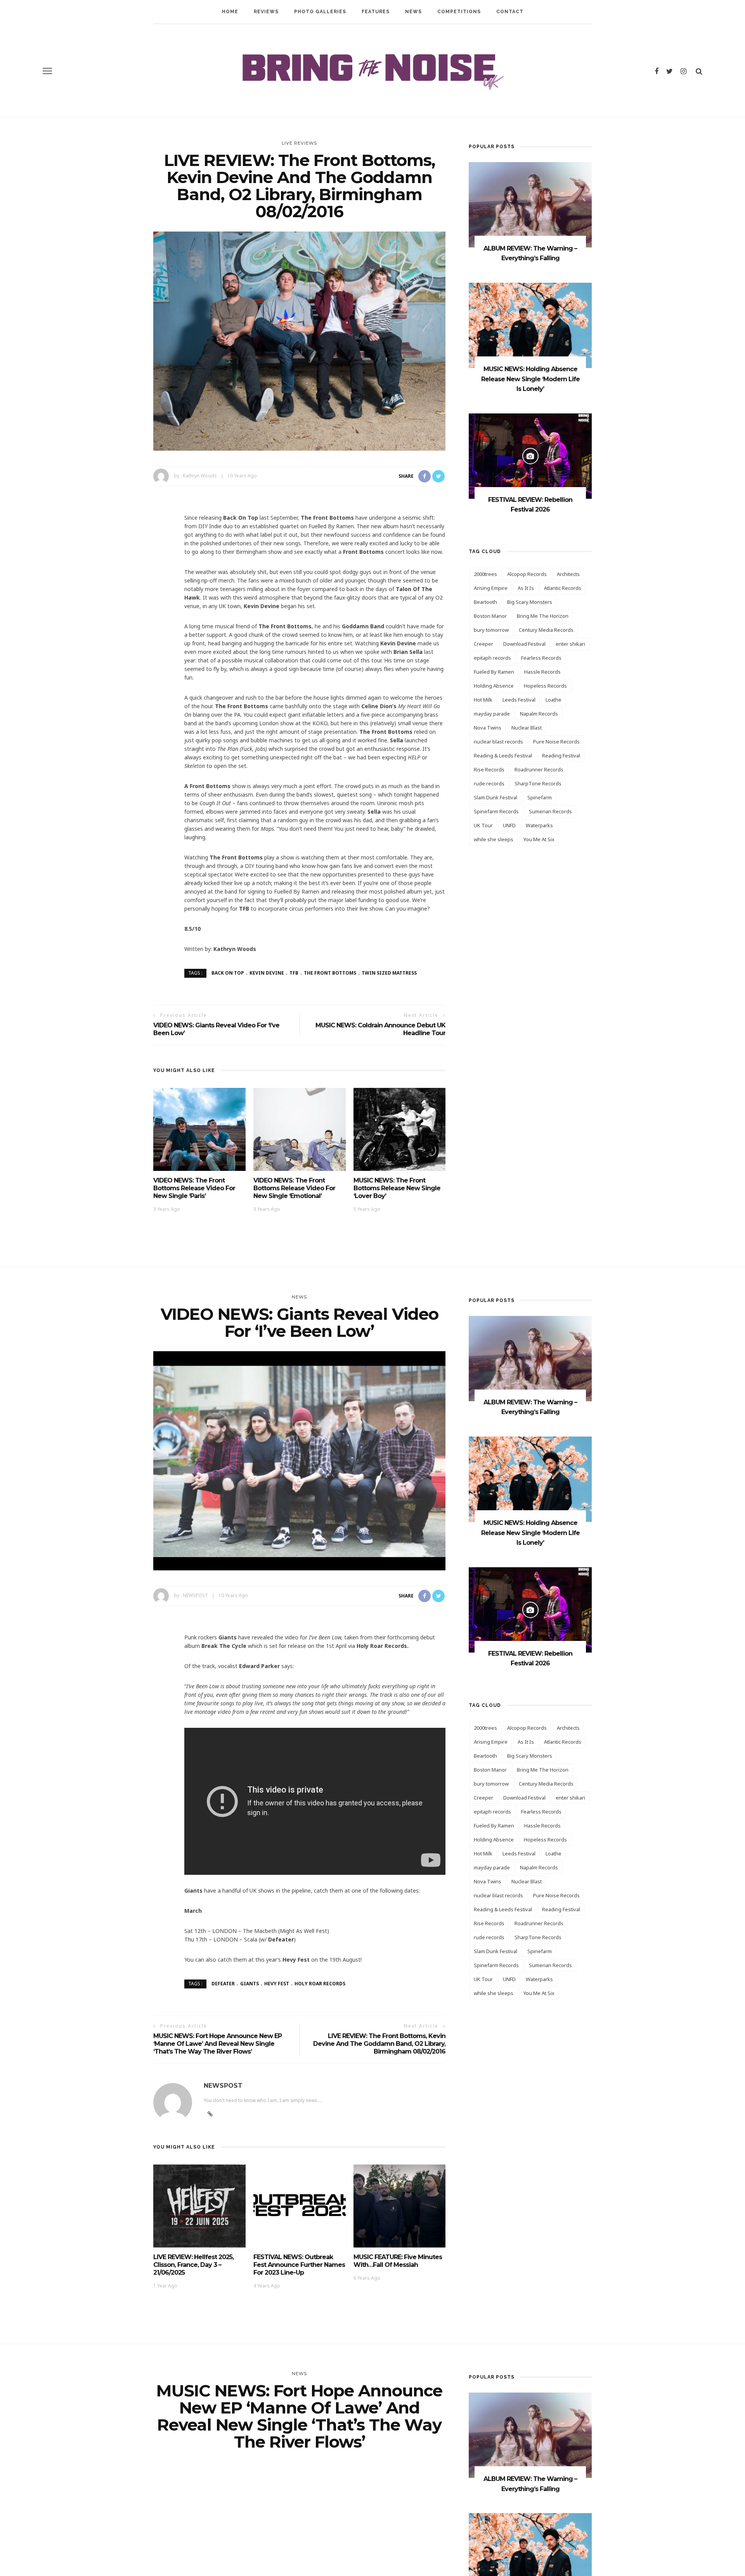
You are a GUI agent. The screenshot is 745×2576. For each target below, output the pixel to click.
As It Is (526, 588)
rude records (489, 783)
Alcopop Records (527, 574)
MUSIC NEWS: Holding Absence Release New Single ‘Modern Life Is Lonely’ (530, 379)
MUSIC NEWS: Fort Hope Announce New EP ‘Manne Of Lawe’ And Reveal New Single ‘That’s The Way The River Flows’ (217, 2044)
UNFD (509, 825)
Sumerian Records (550, 811)
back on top (228, 973)
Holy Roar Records (320, 1984)
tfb (294, 973)
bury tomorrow (491, 630)
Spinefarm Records (496, 811)
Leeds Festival (519, 700)
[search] (699, 71)
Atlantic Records (563, 588)
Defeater (223, 1984)
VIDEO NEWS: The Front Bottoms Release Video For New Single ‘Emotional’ (294, 1188)
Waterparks (539, 825)
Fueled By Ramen (494, 672)
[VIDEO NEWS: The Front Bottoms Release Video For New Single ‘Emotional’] (300, 1129)
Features (376, 12)
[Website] (210, 2114)
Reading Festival (561, 756)
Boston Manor (490, 616)
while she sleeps (494, 839)
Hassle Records (542, 672)
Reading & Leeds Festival (503, 756)
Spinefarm (540, 797)
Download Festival (524, 644)
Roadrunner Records (539, 769)
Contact (510, 12)
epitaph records (492, 658)
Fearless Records (541, 658)
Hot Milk (483, 700)
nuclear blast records (498, 742)
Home (230, 12)
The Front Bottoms (330, 973)
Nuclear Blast (527, 728)
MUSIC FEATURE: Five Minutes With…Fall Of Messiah (398, 2261)
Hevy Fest (277, 1984)
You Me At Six (539, 839)
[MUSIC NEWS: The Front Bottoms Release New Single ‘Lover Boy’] (400, 1129)
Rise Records (489, 769)
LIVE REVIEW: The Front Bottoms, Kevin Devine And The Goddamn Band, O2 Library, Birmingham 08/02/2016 (379, 2044)
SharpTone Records (538, 783)
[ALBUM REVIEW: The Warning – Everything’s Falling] (530, 204)
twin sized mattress (389, 973)
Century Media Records (546, 630)
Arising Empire (491, 588)
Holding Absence (494, 686)
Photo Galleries (320, 12)
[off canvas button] (47, 71)
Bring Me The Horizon (543, 616)
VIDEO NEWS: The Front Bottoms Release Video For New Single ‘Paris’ (194, 1188)
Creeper (483, 644)
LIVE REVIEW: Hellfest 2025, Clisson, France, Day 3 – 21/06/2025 (193, 2265)
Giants (249, 1984)
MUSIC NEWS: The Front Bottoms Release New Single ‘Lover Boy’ (397, 1188)
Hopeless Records (545, 686)
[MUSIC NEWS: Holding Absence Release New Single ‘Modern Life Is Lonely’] (530, 325)
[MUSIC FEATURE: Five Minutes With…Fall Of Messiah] (400, 2205)
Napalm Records (539, 714)
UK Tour (483, 825)
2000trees (485, 574)
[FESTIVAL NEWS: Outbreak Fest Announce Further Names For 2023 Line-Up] (300, 2205)
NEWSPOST (195, 1595)
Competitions (459, 12)
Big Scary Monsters (530, 602)
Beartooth (485, 602)
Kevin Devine (267, 973)
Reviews (266, 12)
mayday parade (492, 714)
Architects (568, 574)
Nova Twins (488, 728)
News (413, 12)
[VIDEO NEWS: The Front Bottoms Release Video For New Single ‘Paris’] (199, 1129)
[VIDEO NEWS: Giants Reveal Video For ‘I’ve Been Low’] (299, 1460)
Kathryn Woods (200, 476)
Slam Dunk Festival (496, 797)
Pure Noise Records (556, 742)
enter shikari (570, 644)
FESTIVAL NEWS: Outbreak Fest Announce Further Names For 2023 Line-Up (299, 2265)
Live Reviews (299, 143)
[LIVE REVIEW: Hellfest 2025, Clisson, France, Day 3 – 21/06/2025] (199, 2205)
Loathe (554, 700)
